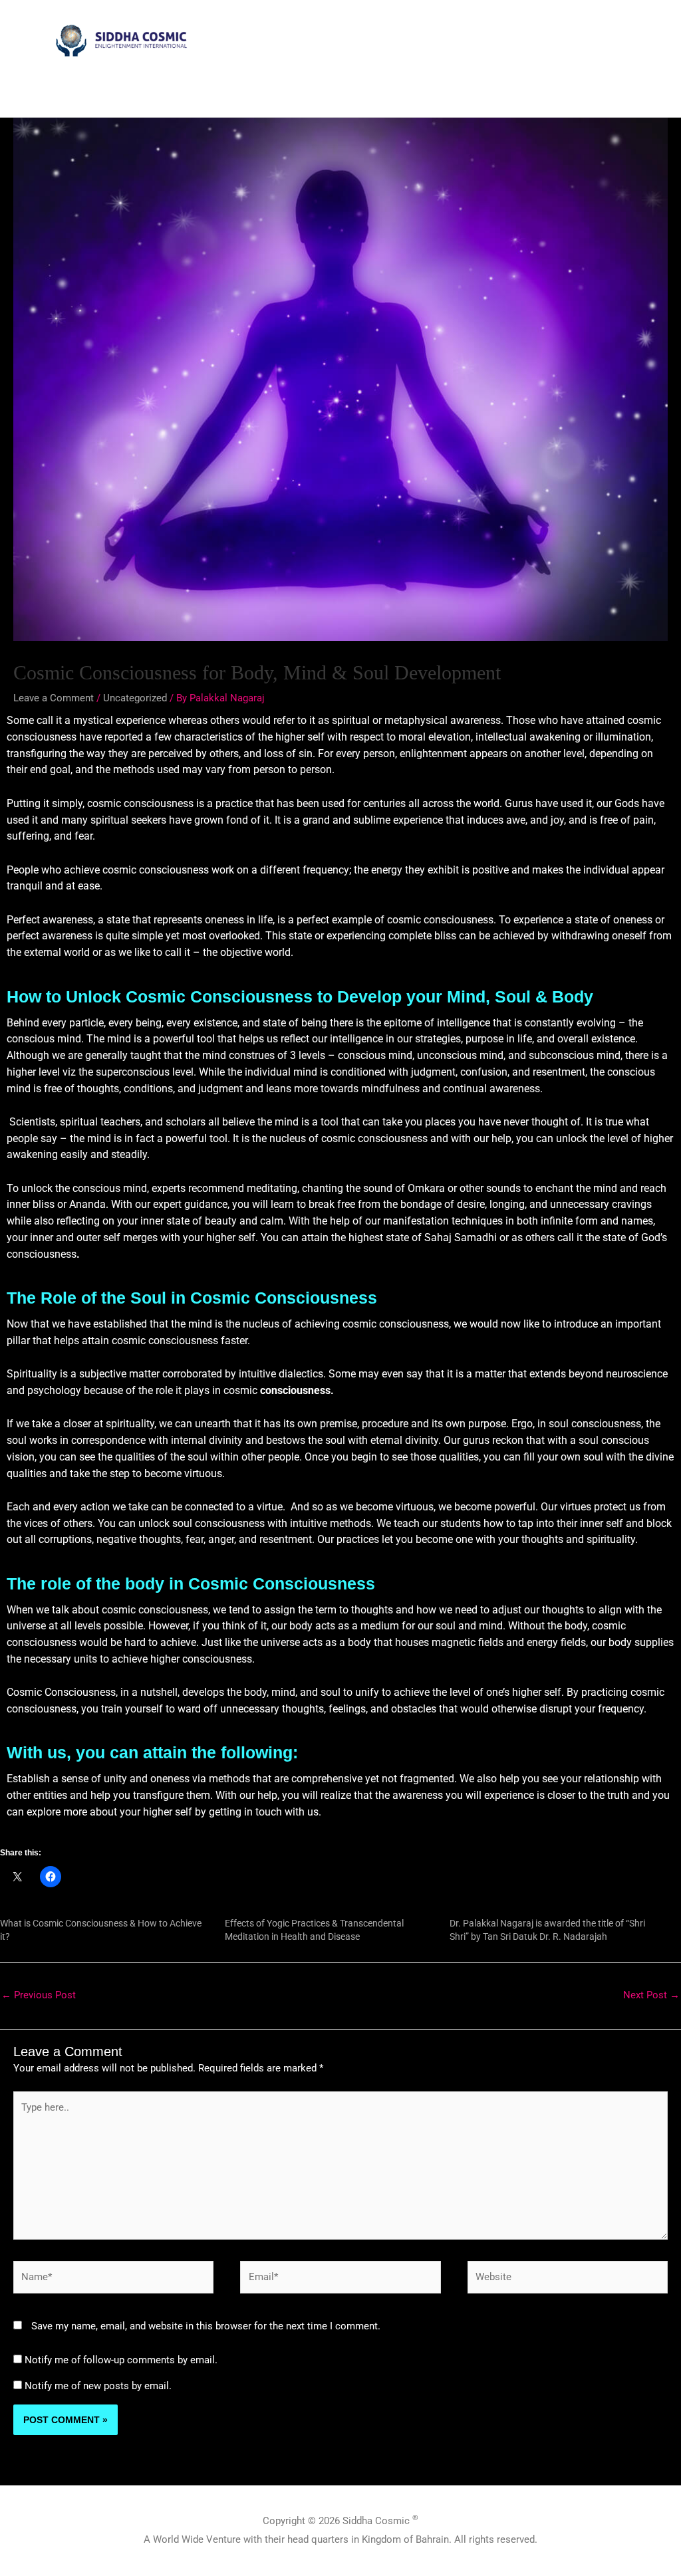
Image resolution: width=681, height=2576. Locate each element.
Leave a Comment (54, 698)
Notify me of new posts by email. (98, 2386)
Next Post (651, 1995)
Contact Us (598, 88)
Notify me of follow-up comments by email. (121, 2360)
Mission (210, 88)
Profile (162, 88)
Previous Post (39, 1995)
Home (118, 88)
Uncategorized (135, 698)
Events (473, 88)
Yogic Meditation (393, 88)
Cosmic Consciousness (292, 88)
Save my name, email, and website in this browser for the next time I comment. (206, 2326)
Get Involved (531, 88)
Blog (649, 88)
